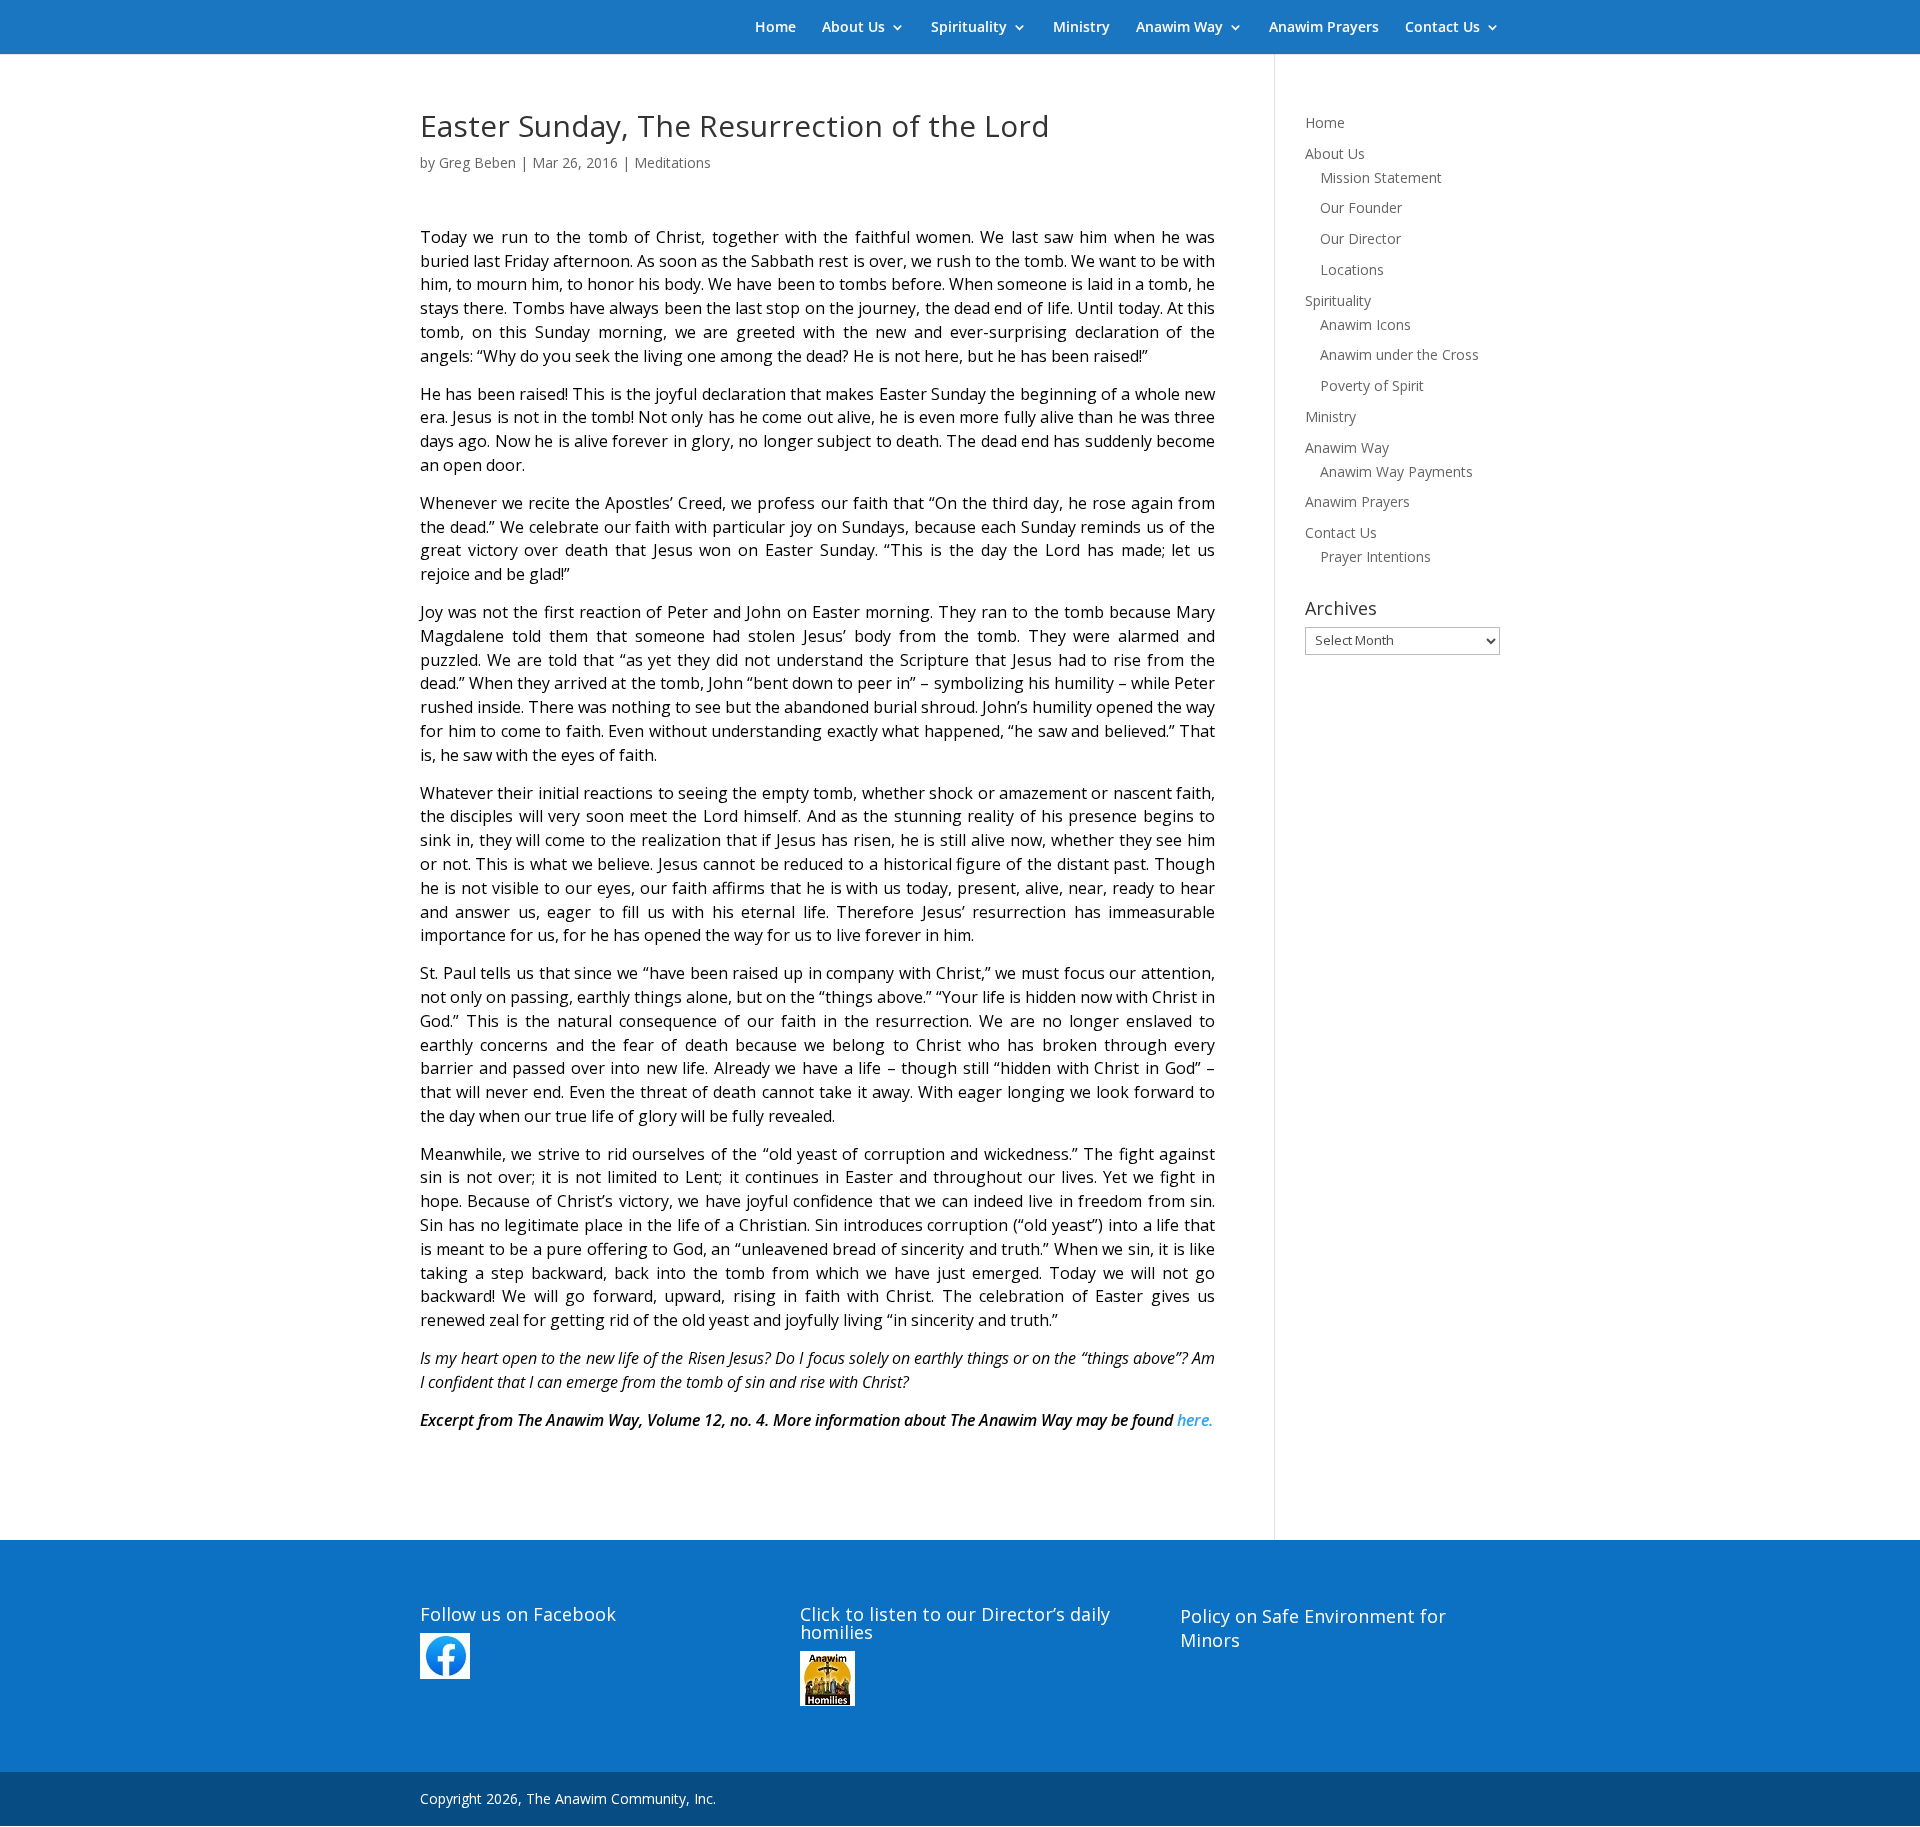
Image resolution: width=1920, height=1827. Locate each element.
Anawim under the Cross (1399, 354)
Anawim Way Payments (1396, 471)
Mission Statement (1381, 177)
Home (775, 28)
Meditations (672, 162)
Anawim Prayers (1324, 28)
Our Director (1360, 238)
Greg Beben (477, 162)
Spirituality (969, 28)
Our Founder (1361, 207)
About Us (853, 28)
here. (1195, 1420)
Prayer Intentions (1375, 556)
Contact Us (1442, 28)
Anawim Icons (1365, 324)
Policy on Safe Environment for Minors (1313, 1628)
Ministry (1081, 28)
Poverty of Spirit (1372, 385)
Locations (1352, 269)
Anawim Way (1179, 28)
